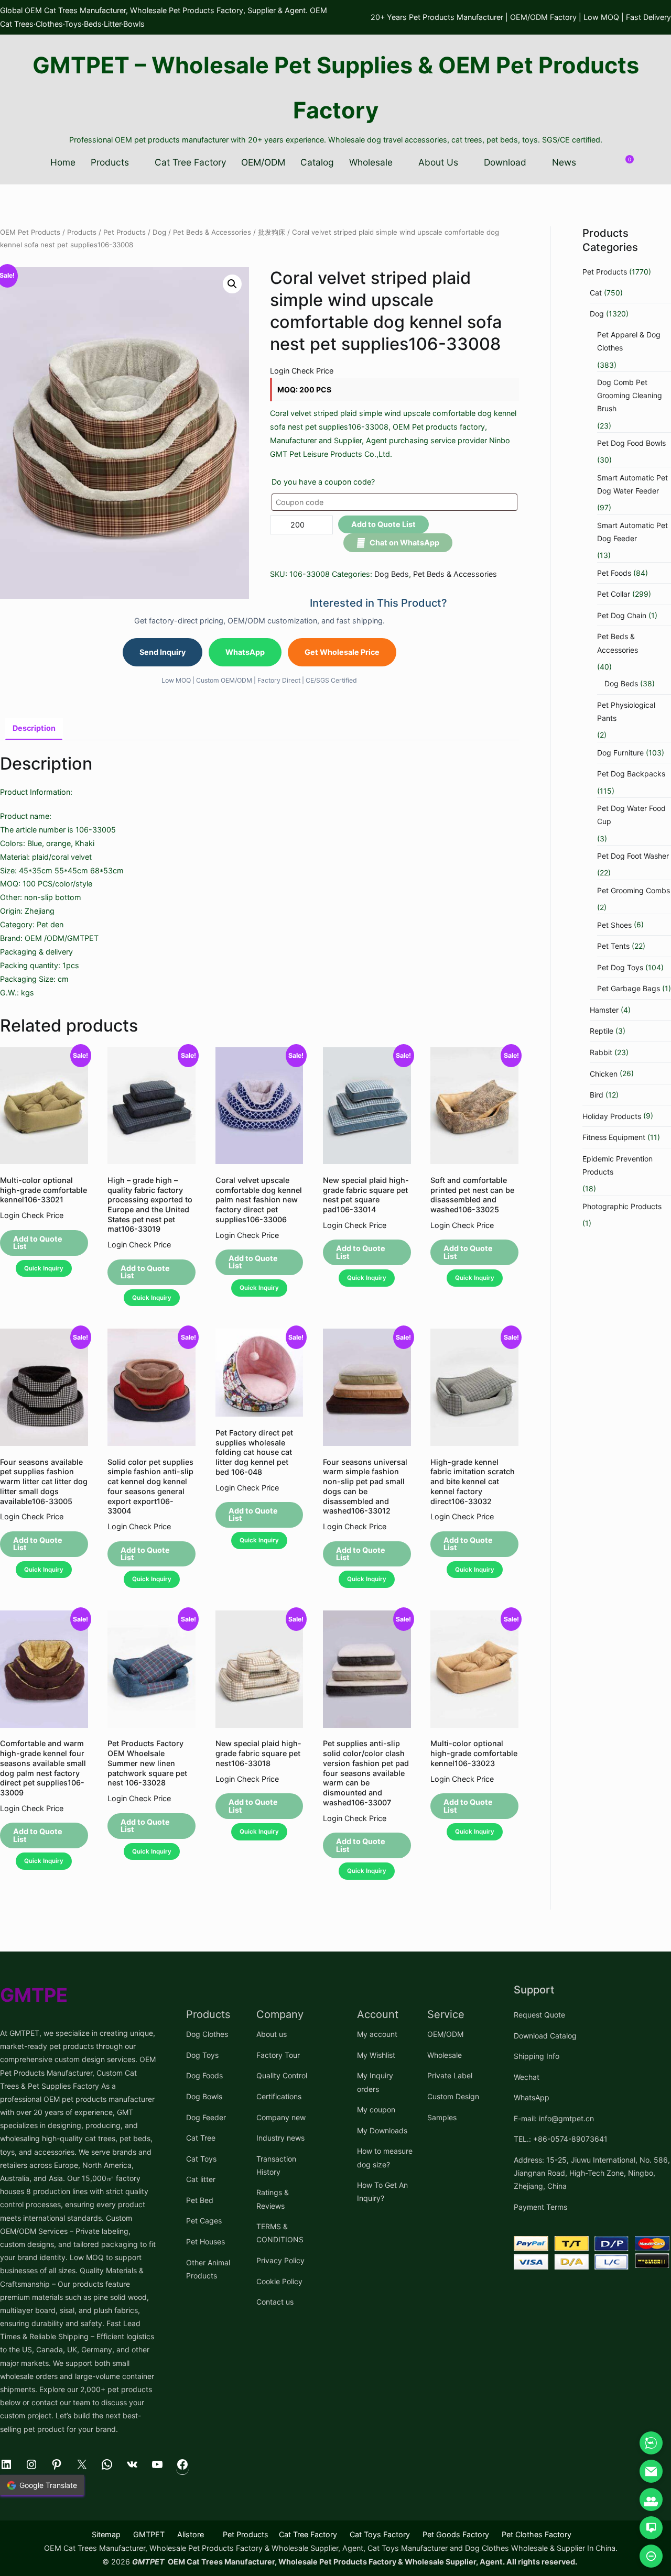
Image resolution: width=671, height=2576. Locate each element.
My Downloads (382, 2130)
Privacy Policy (280, 2260)
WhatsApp (245, 652)
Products (110, 162)
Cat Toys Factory (380, 2534)
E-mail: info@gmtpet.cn (554, 2118)
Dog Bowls (204, 2096)
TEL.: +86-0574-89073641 (561, 2139)
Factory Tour (278, 2055)
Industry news (280, 2138)
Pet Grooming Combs (634, 890)
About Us (438, 162)
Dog (159, 232)
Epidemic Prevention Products (618, 1165)
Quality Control (282, 2075)
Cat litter (201, 2179)
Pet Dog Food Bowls (631, 443)
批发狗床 (272, 232)
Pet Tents (613, 946)
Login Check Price (302, 371)
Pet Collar (614, 594)
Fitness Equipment (614, 1137)
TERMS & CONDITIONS (280, 2233)
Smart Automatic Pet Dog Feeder (632, 532)
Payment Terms (540, 2207)
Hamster (604, 1010)
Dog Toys (202, 2055)
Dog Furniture (620, 753)
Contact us (275, 2302)
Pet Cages (204, 2221)
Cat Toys (201, 2159)
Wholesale (371, 162)
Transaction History (276, 2165)
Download (505, 162)
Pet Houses (205, 2241)
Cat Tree (201, 2138)
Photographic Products (622, 1206)
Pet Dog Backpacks (631, 774)
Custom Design (453, 2096)
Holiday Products (612, 1116)
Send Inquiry (163, 652)
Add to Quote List (383, 524)
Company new (281, 2117)
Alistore (191, 2534)
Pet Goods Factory (456, 2534)
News (564, 162)
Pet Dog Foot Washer (633, 856)
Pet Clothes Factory (537, 2534)
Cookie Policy (279, 2281)
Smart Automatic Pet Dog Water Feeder (632, 484)
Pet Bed (200, 2200)
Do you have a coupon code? (323, 482)
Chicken (604, 1074)
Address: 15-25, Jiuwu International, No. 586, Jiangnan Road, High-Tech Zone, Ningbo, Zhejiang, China (592, 2173)
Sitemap (106, 2534)
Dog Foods (204, 2075)
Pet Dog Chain (622, 615)
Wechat (527, 2077)
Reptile (602, 1031)
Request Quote (539, 2015)
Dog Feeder (206, 2117)
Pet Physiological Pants (626, 711)
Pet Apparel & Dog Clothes (629, 341)
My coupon (376, 2109)
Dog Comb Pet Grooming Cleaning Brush (630, 395)
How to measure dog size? (385, 2157)
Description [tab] (34, 728)
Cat (596, 293)
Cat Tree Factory (191, 162)
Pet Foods (614, 573)
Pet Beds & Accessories (212, 232)
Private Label (450, 2075)
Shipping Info (537, 2056)
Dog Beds (392, 574)
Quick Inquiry (44, 1268)
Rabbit (601, 1052)
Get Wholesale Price (342, 652)
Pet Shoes (614, 925)
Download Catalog (545, 2036)
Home (63, 162)
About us (272, 2034)
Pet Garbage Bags (629, 988)
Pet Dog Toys (620, 967)
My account (377, 2034)
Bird (597, 1095)
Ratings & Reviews (273, 2199)
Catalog (317, 162)
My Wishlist (376, 2055)
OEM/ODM (263, 162)
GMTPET (149, 2534)
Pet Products (125, 232)
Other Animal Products (208, 2269)
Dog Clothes (207, 2034)
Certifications (279, 2096)
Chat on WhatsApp (404, 542)
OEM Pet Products (30, 232)
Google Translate (48, 2485)
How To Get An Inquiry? (382, 2191)
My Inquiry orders (375, 2082)
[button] (232, 284)
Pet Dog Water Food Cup (631, 815)
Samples (442, 2117)
